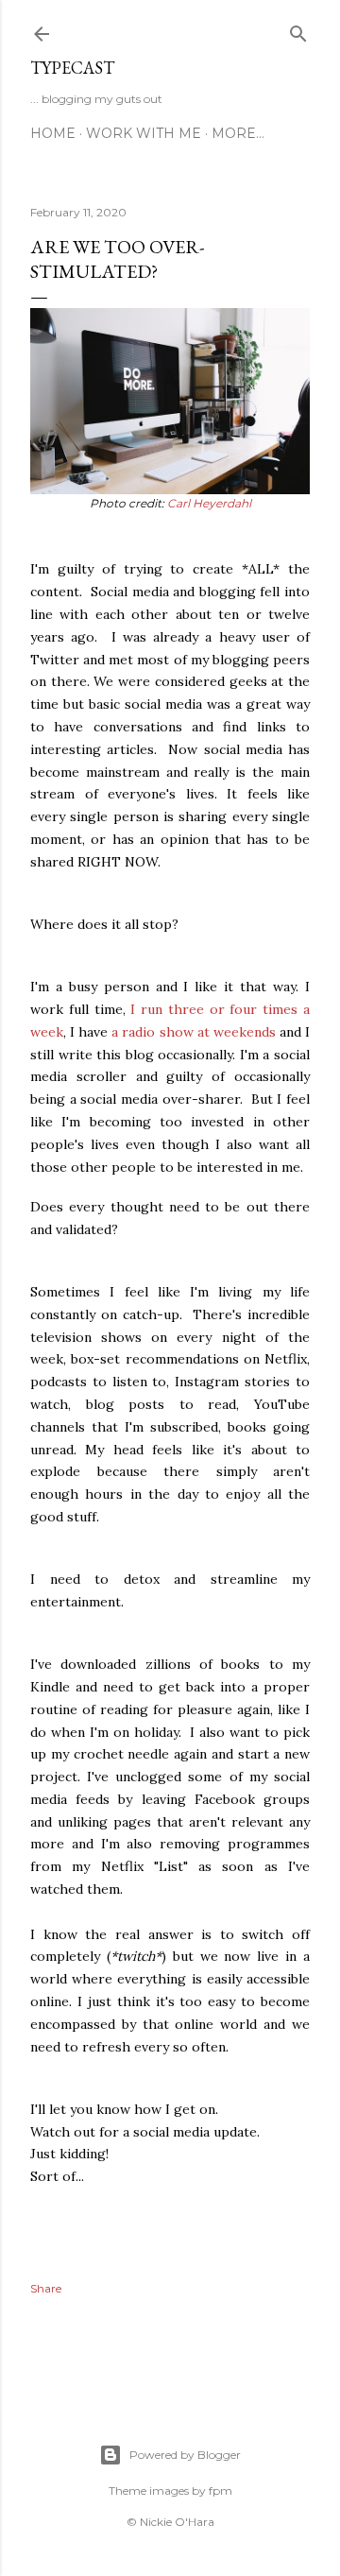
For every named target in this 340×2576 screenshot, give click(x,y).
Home (53, 133)
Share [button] (46, 2288)
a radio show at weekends (193, 1032)
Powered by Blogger (185, 2455)
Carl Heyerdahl (209, 503)
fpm (221, 2490)
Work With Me (144, 133)
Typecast (72, 68)
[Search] (298, 30)
